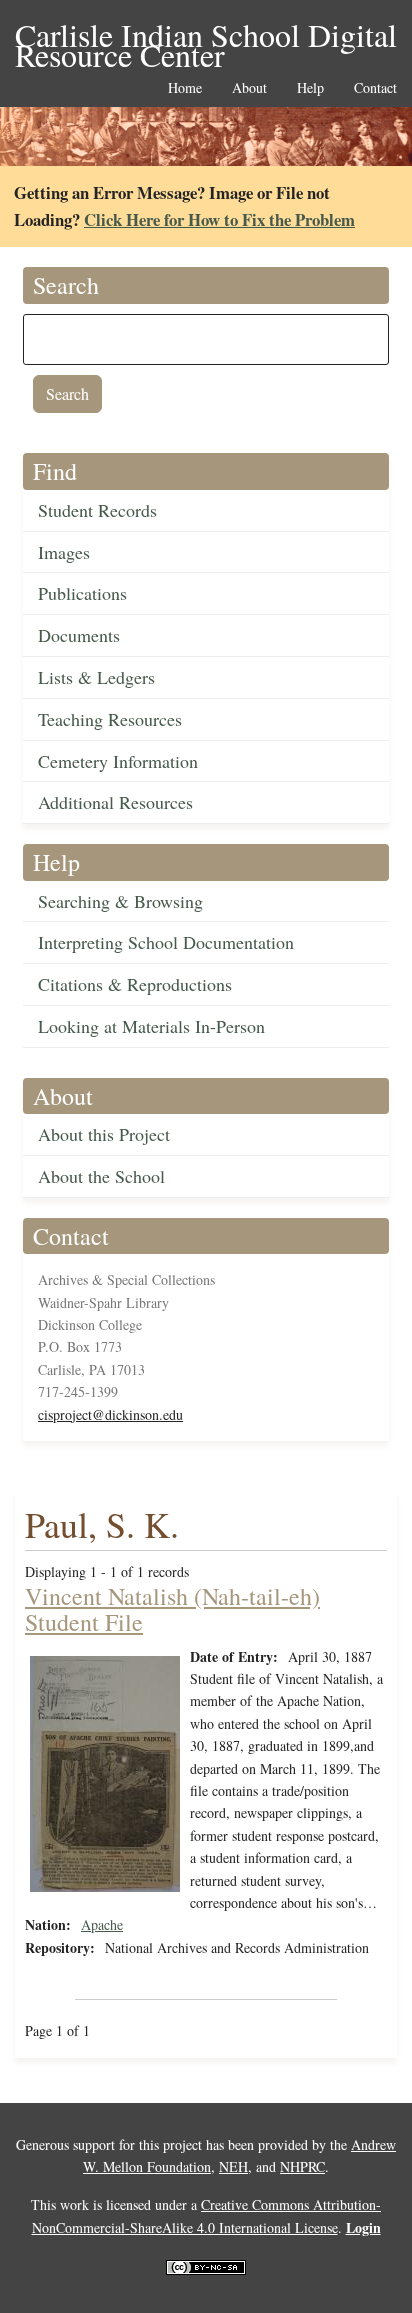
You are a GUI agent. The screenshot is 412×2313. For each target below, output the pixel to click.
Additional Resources (115, 802)
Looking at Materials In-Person (151, 1026)
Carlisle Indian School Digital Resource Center (206, 36)
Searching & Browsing (120, 901)
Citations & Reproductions (135, 984)
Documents (79, 635)
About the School (101, 1176)
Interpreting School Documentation (166, 942)
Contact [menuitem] (375, 88)
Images (64, 552)
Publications (82, 593)
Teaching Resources (110, 719)
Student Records (97, 510)
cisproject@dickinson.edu (110, 1414)
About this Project (104, 1134)
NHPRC (302, 2166)
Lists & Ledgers (96, 677)
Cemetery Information (118, 761)
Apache (102, 1924)
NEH (233, 2166)
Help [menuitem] (310, 88)
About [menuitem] (249, 88)
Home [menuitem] (185, 88)
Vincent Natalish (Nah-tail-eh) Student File (172, 1609)
